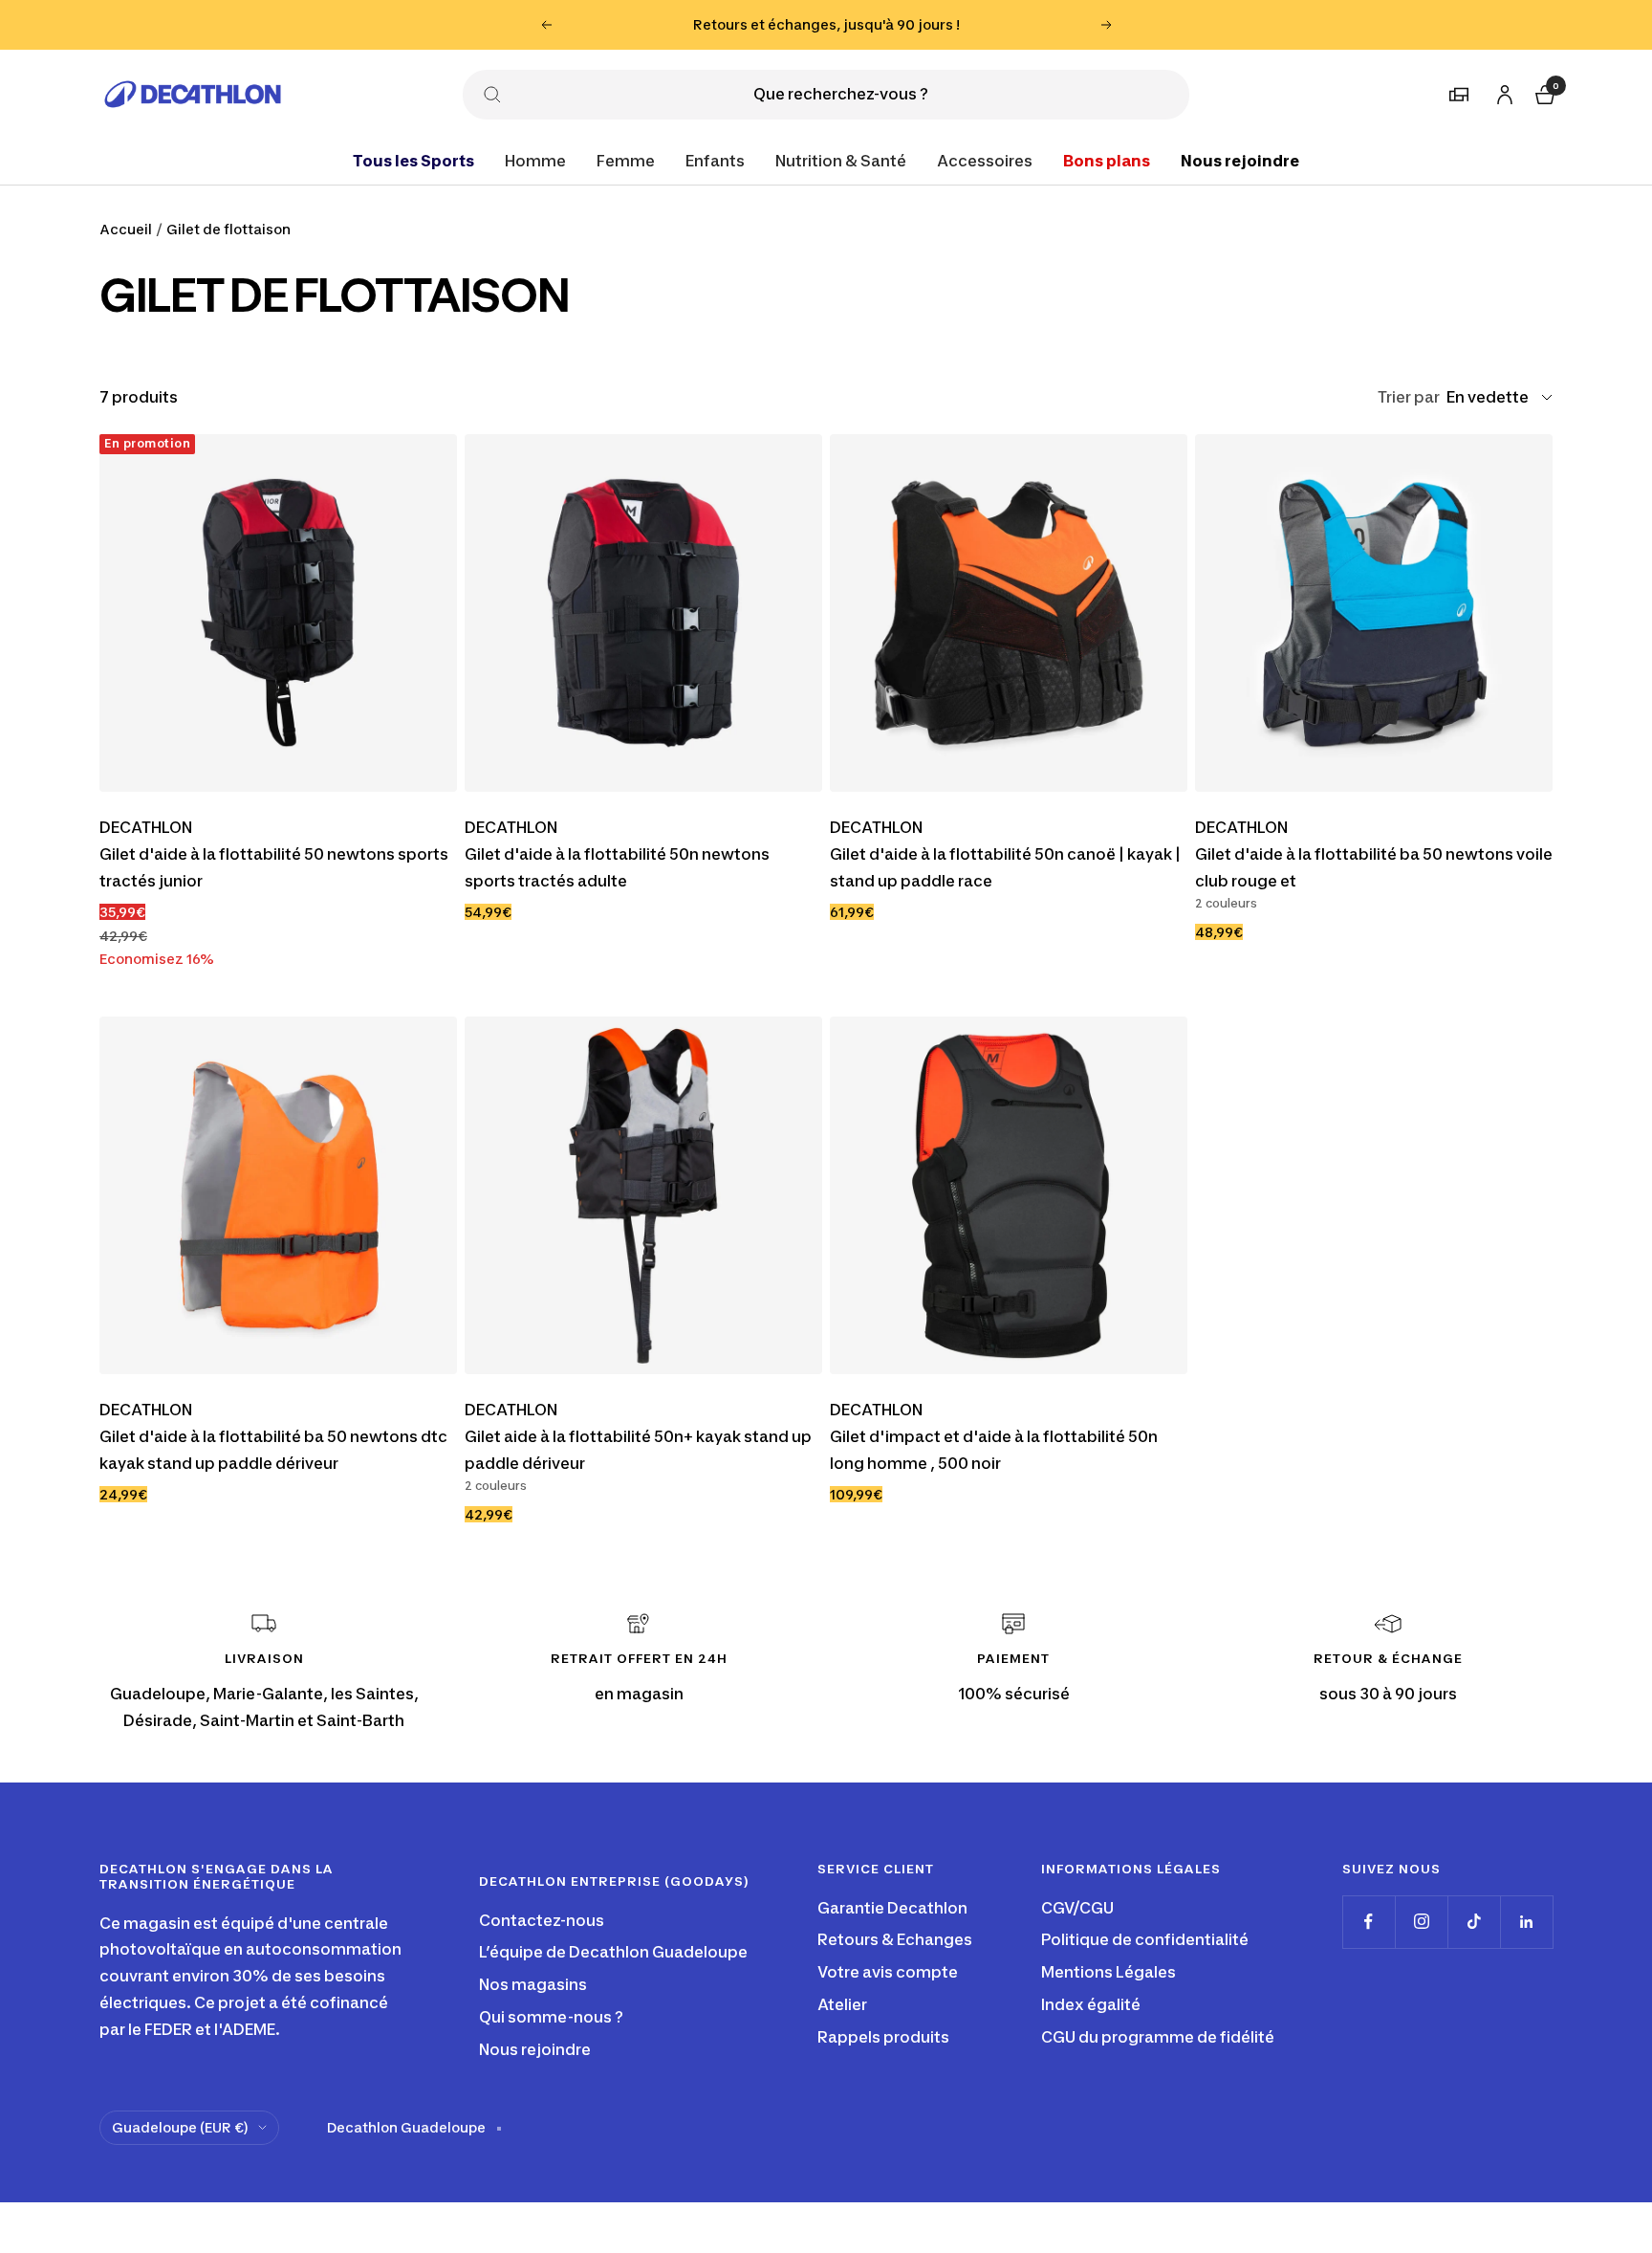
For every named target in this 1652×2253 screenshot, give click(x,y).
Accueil (126, 229)
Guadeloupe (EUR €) (180, 2127)
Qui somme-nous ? (551, 2017)
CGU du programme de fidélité (1158, 2037)
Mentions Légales (1109, 1972)
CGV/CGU (1077, 1908)
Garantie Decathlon (892, 1908)
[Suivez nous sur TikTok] (1474, 1922)
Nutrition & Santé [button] (841, 160)
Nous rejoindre (1240, 160)
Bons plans (1107, 160)
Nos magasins (533, 1984)
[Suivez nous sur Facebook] (1369, 1922)
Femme (626, 160)
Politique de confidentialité (1145, 1939)
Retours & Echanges (895, 1939)
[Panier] (1543, 91)
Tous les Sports (413, 160)
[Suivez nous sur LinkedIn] (1526, 1922)
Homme (535, 160)
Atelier (842, 2004)
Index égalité (1091, 2004)
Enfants (715, 160)
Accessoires (985, 160)
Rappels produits (883, 2037)
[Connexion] (1502, 90)
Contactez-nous (542, 1920)
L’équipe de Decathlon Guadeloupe (613, 1952)
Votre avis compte (888, 1972)
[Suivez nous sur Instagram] (1421, 1922)
